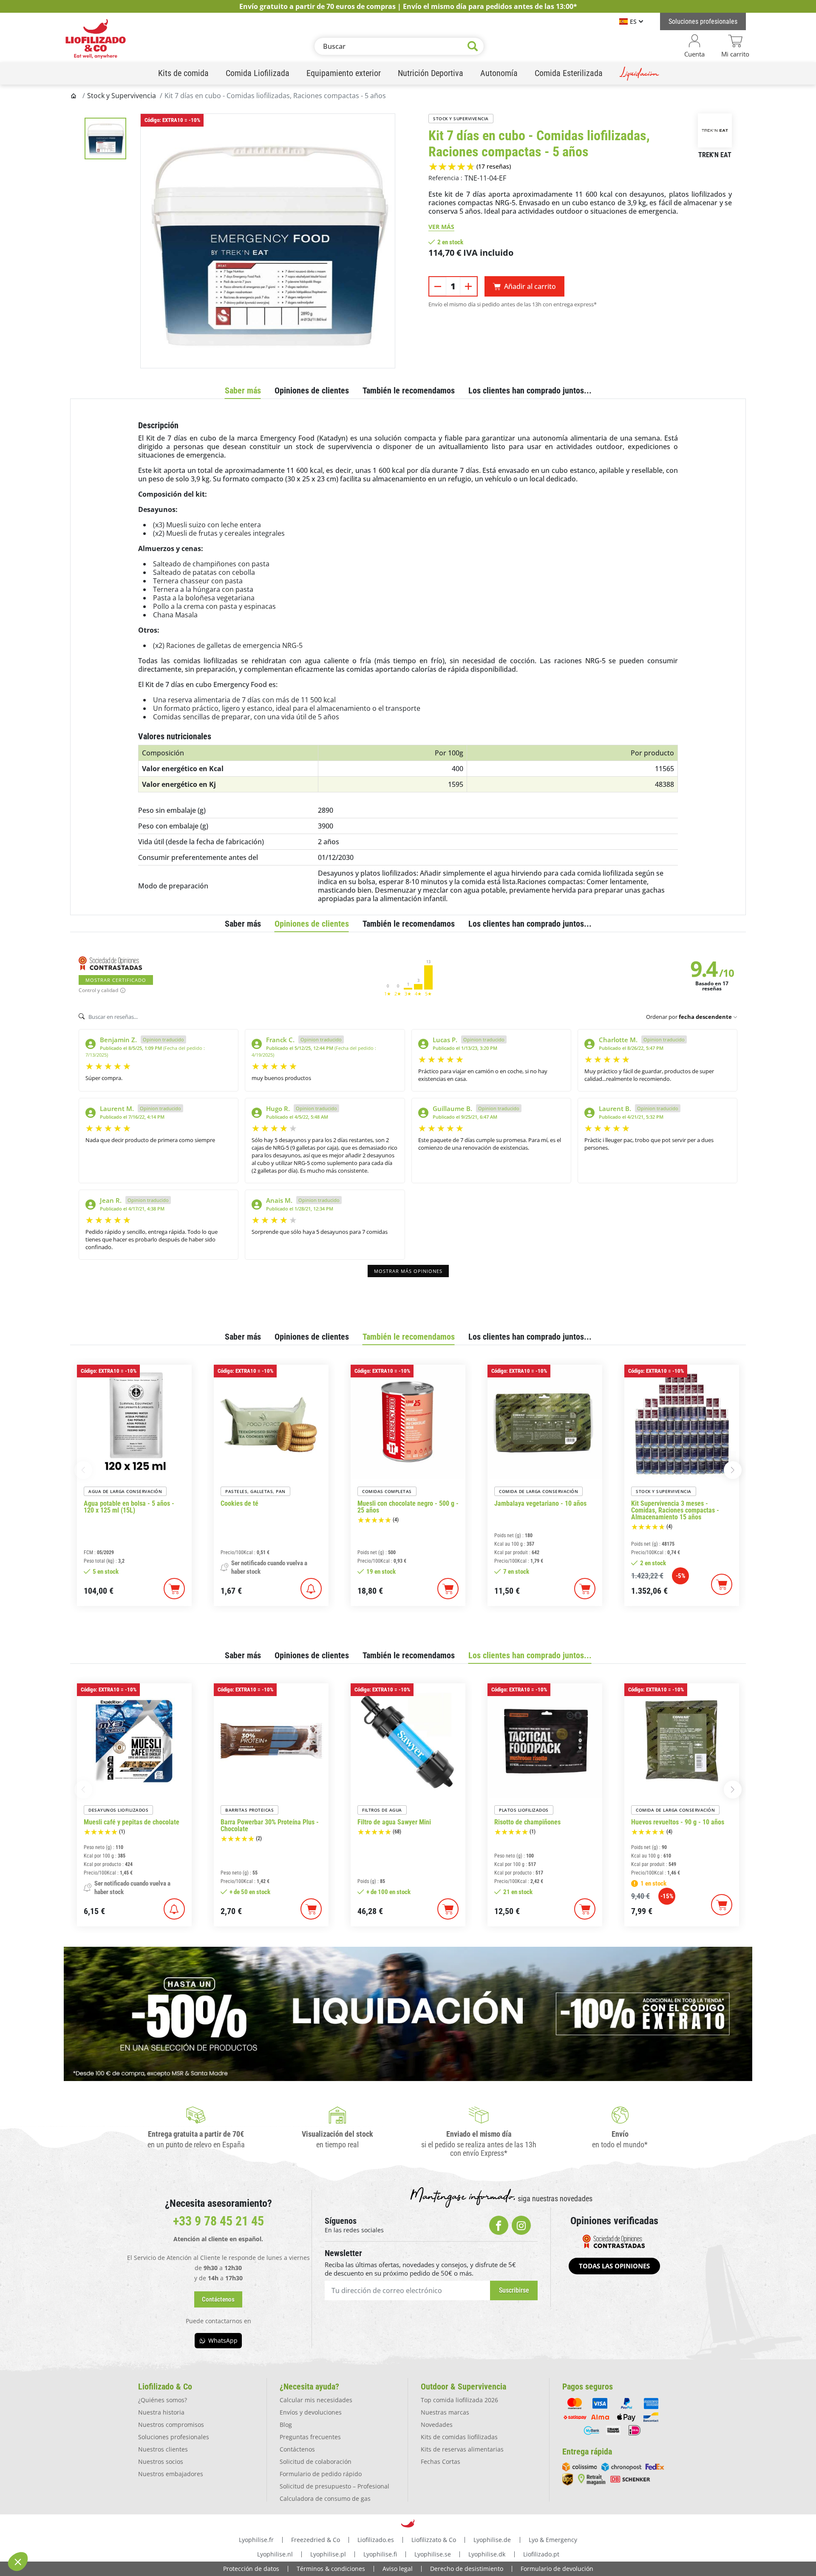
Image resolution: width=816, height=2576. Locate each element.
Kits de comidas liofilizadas (459, 2437)
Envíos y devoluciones (311, 2412)
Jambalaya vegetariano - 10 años (540, 1504)
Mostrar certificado (116, 980)
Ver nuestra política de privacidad (55, 2505)
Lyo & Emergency (553, 2540)
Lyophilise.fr (256, 2540)
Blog (286, 2425)
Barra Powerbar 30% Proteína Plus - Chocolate (270, 1826)
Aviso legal (398, 2569)
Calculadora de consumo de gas (325, 2498)
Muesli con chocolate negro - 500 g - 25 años (408, 1507)
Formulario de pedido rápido (321, 2474)
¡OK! (157, 2533)
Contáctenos (297, 2449)
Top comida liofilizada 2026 (459, 2400)
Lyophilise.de (492, 2540)
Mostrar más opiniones (408, 1271)
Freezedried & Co (316, 2540)
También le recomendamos (409, 390)
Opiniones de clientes (312, 390)
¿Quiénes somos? (163, 2400)
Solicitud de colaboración (316, 2461)
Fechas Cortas (441, 2461)
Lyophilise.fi (380, 2554)
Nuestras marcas (445, 2412)
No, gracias (38, 2533)
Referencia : (445, 178)
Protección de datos (251, 2569)
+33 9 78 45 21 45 (218, 2221)
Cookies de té (239, 1504)
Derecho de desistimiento (467, 2569)
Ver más (441, 227)
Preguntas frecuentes (310, 2437)
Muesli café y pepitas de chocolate (132, 1822)
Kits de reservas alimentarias (462, 2449)
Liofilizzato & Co (434, 2540)
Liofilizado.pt (541, 2554)
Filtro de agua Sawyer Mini (394, 1822)
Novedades (437, 2425)
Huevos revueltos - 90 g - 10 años (678, 1822)
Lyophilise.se (433, 2554)
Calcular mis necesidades (316, 2400)
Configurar (98, 2533)
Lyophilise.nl (275, 2554)
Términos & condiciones (331, 2569)
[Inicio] (74, 96)
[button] (18, 2562)
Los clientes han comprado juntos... (530, 390)
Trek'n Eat (715, 155)
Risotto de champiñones (527, 1822)
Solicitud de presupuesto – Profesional (334, 2486)
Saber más (243, 390)
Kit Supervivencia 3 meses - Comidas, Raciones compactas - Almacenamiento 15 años (675, 1510)
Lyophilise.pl (328, 2554)
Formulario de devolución (557, 2569)
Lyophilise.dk (487, 2554)
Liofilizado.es (376, 2540)
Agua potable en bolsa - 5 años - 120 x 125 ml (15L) (129, 1507)
